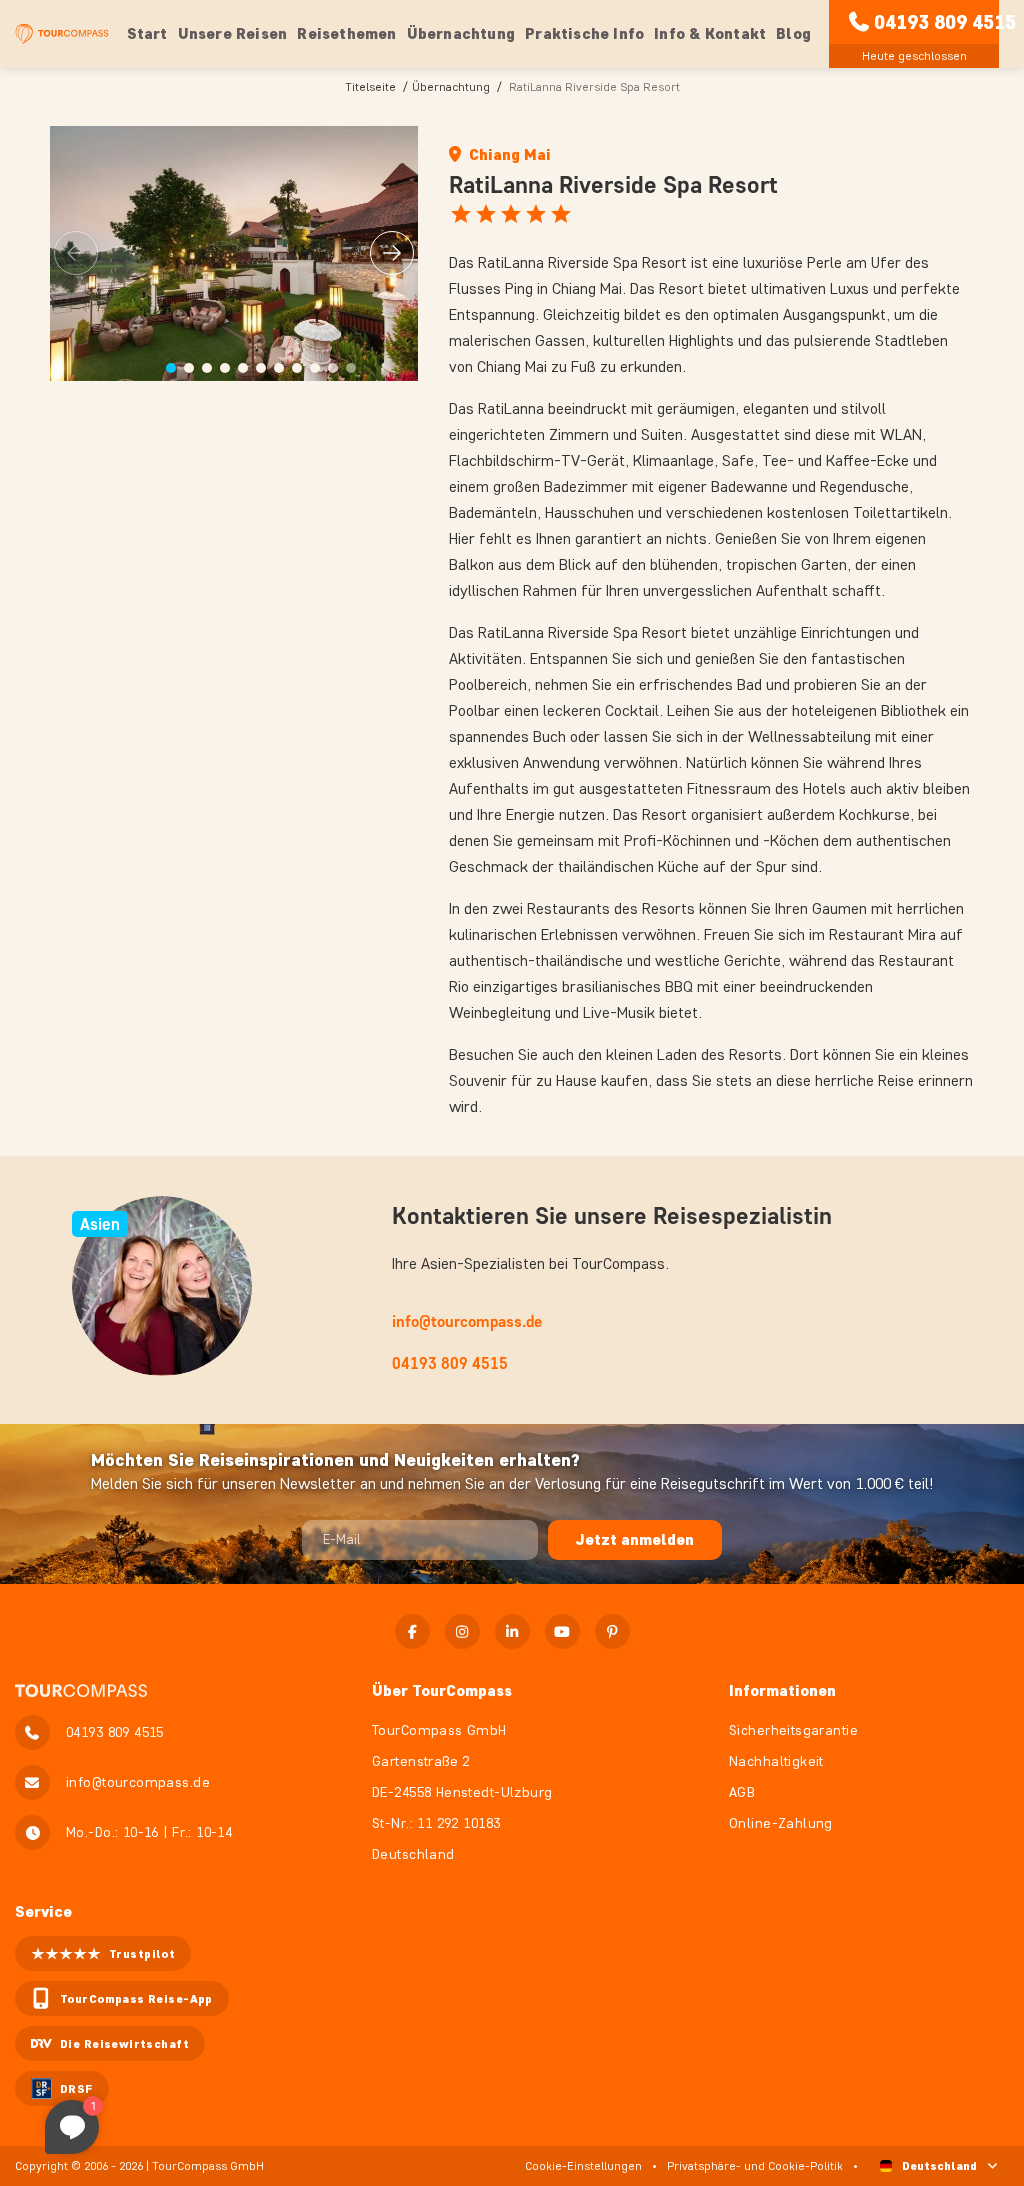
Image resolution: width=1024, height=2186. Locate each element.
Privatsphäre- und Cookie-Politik (755, 2165)
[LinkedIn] (512, 1631)
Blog (793, 33)
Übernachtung (451, 86)
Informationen (782, 1690)
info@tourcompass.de (467, 1321)
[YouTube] (562, 1631)
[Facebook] (412, 1631)
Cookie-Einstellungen (583, 2165)
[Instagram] (462, 1631)
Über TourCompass (442, 1690)
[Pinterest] (612, 1631)
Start (147, 33)
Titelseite (370, 86)
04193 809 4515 (945, 22)
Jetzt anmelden (635, 1539)
